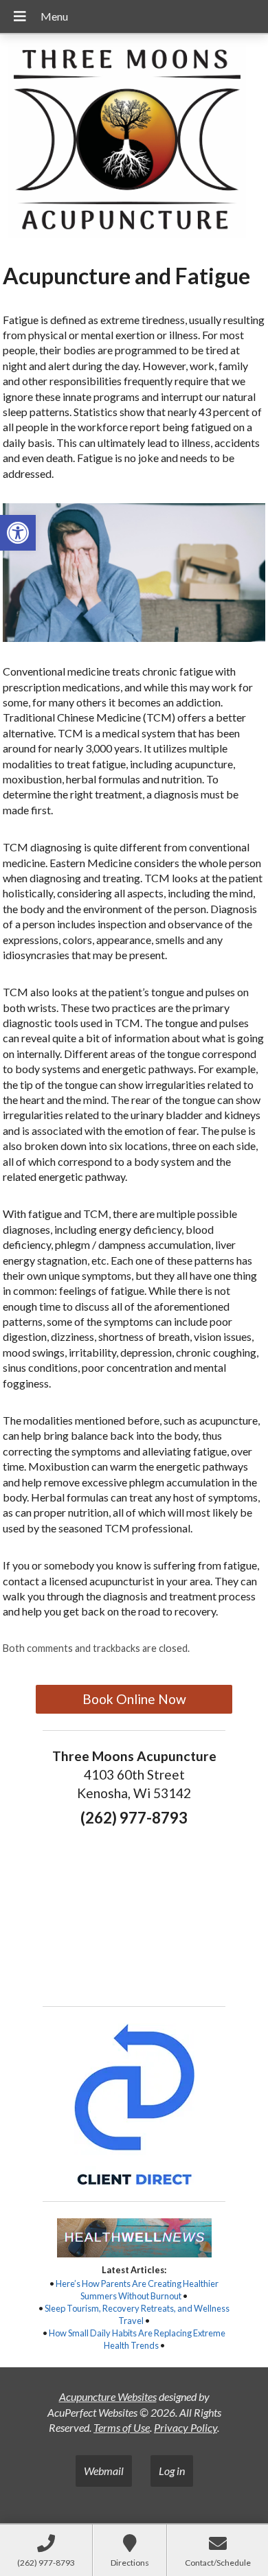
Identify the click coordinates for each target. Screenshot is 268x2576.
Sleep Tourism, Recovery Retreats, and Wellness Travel (137, 2314)
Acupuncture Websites (108, 2396)
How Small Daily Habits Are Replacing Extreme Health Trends (137, 2339)
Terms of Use (122, 2427)
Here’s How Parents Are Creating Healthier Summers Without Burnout (137, 2290)
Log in (172, 2471)
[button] (18, 533)
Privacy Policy (186, 2427)
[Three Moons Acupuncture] (134, 143)
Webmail (104, 2471)
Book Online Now (134, 1699)
